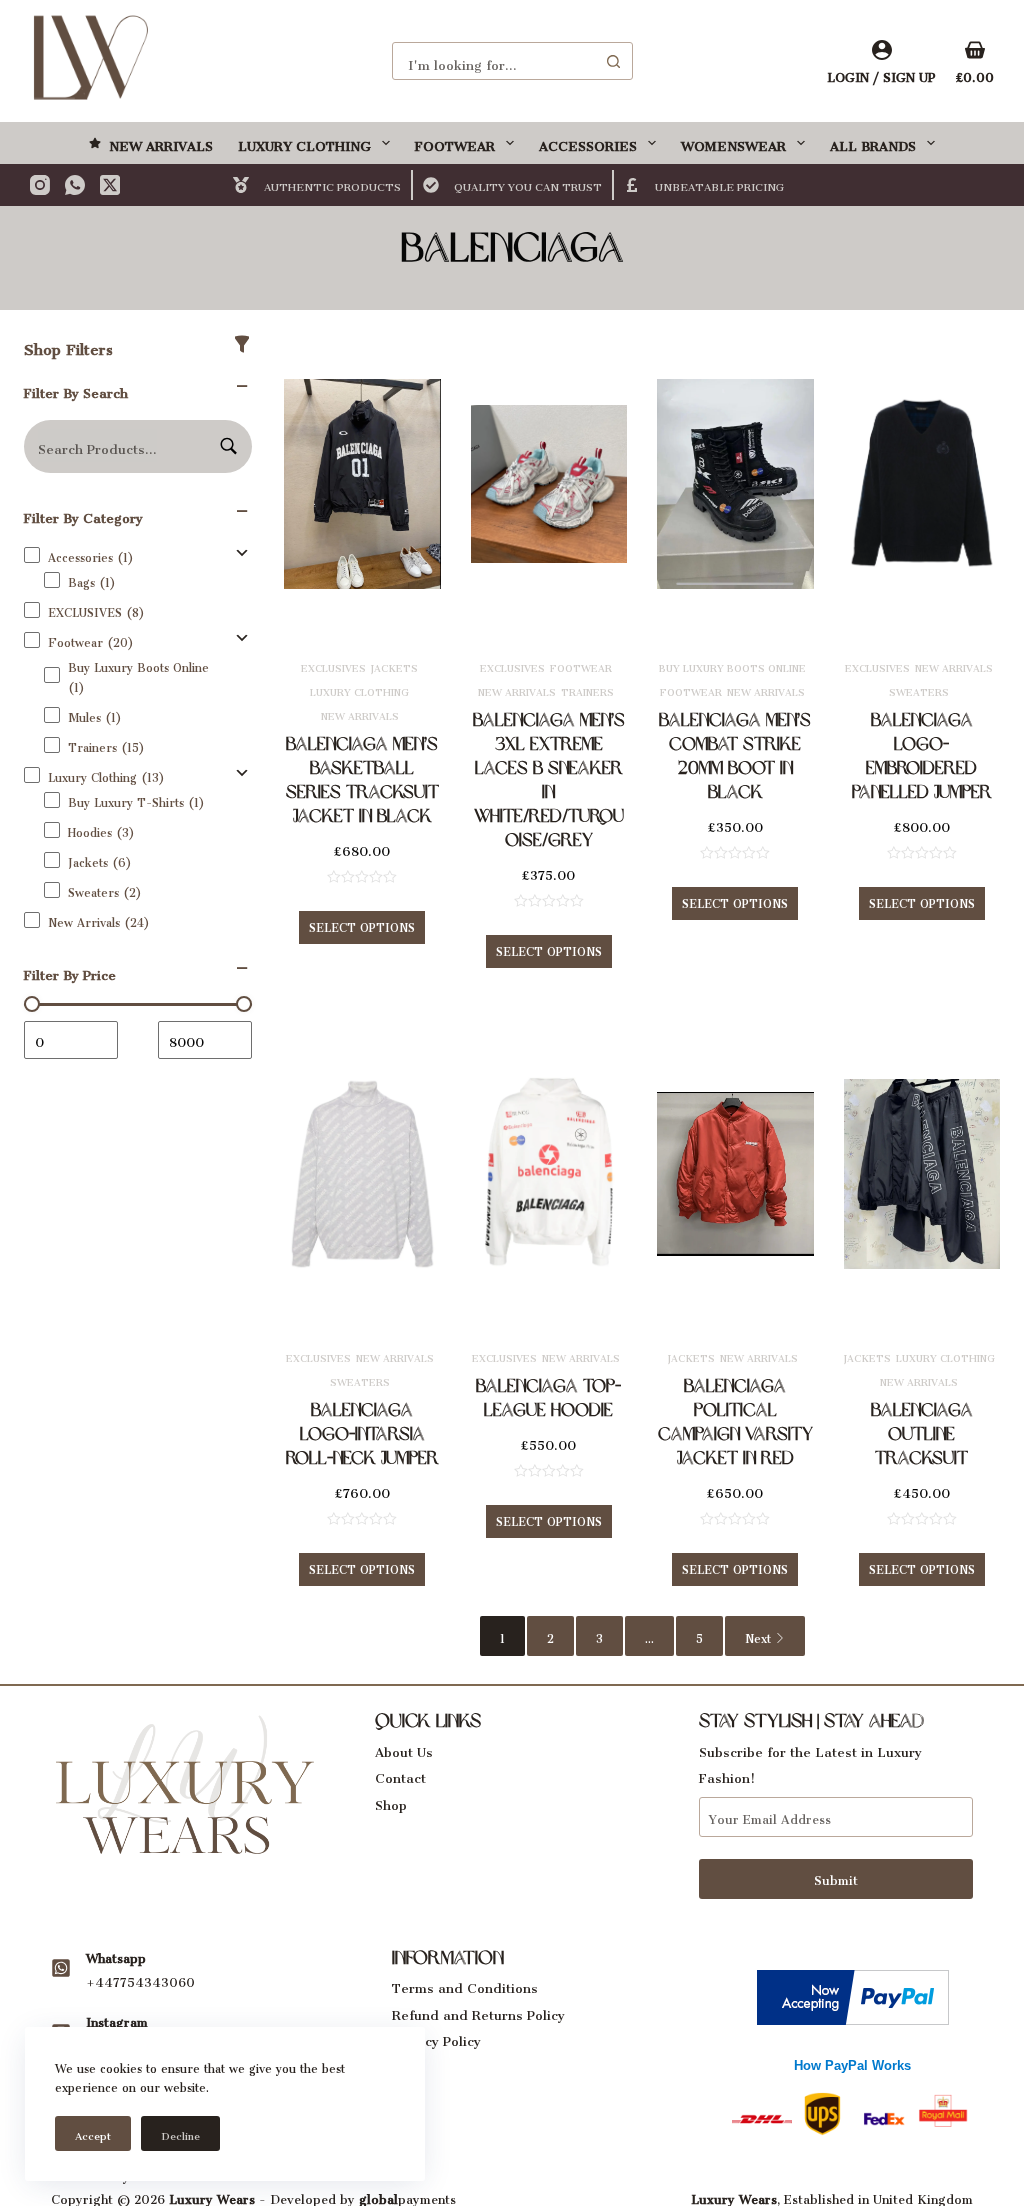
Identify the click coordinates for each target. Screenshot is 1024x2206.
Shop (391, 1801)
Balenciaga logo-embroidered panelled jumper (922, 756)
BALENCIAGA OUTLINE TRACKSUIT (922, 1434)
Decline (180, 2133)
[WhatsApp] (75, 185)
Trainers (587, 690)
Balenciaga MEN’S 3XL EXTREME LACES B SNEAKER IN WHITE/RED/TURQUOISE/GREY (549, 780)
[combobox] (494, 61)
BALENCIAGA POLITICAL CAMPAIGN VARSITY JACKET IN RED (735, 1422)
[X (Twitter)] (110, 185)
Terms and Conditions (465, 1984)
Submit (836, 1877)
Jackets (394, 666)
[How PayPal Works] (853, 1991)
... (649, 1636)
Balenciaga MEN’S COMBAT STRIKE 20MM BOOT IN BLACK (735, 756)
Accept (93, 2133)
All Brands (873, 142)
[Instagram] (40, 185)
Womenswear (733, 142)
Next (758, 1636)
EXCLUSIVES (333, 666)
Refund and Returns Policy (478, 2011)
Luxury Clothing (304, 142)
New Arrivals (161, 142)
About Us (404, 1748)
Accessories (588, 142)
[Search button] (614, 61)
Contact (400, 1774)
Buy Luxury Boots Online (732, 666)
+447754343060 (140, 1979)
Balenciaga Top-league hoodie (548, 1398)
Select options (362, 925)
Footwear (455, 142)
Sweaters (919, 690)
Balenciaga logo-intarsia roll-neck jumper (362, 1434)
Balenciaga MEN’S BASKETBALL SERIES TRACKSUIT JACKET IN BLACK (362, 780)
